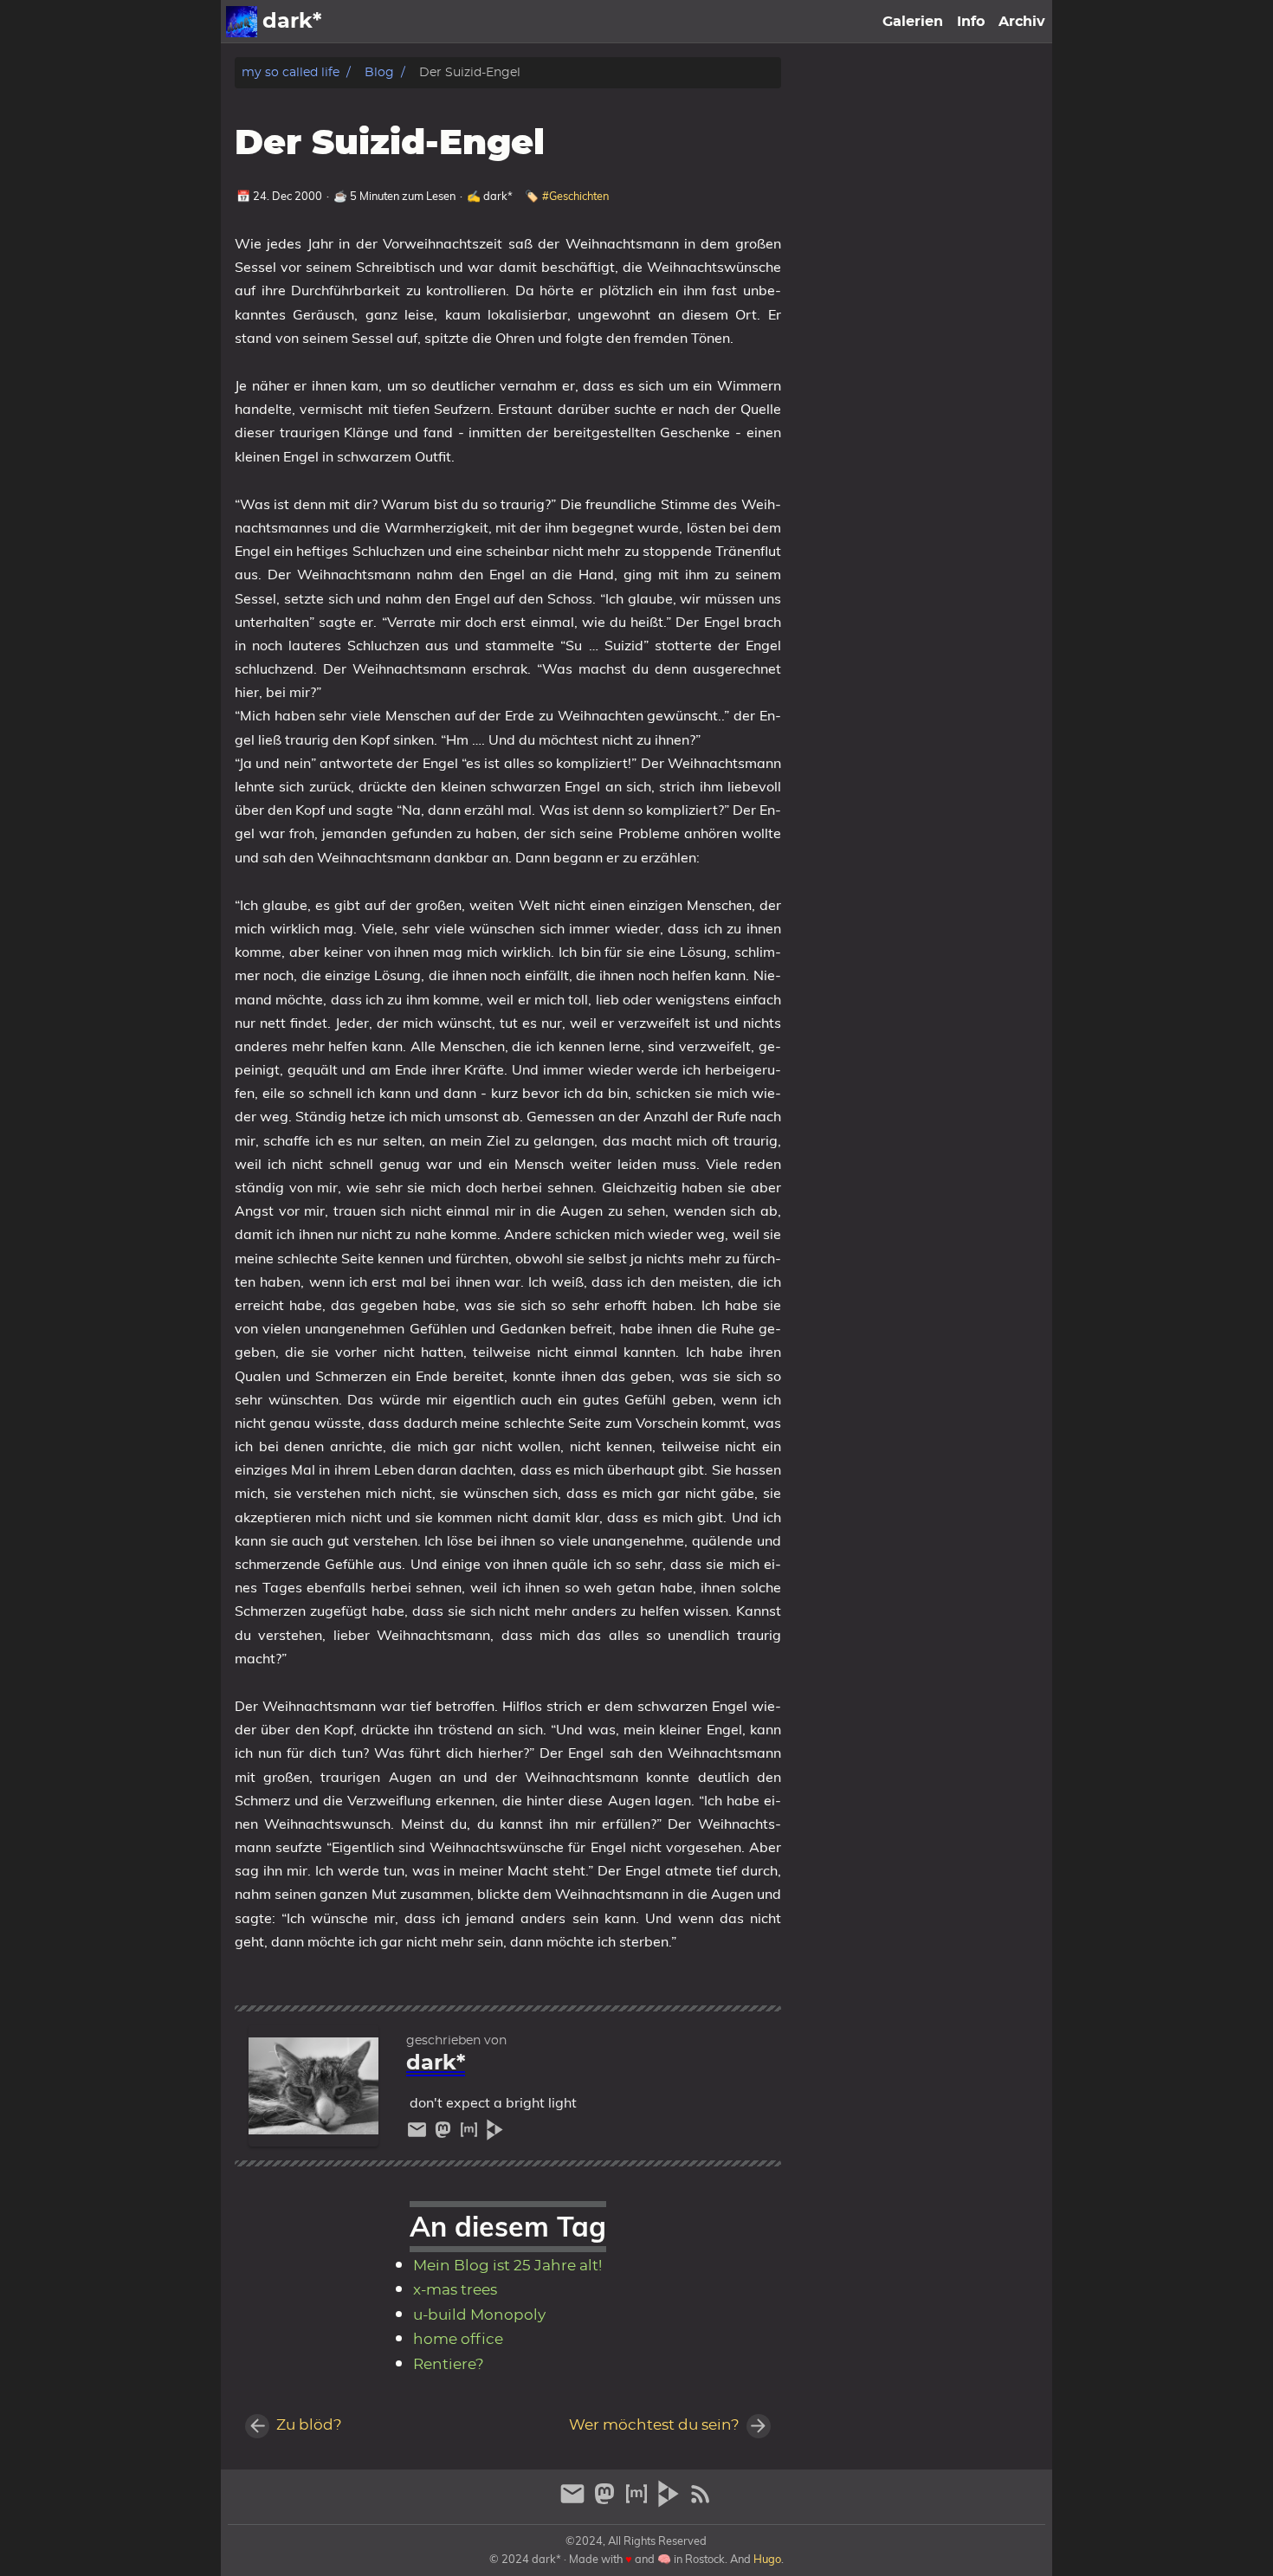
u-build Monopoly (479, 2315)
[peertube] (495, 2134)
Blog (379, 72)
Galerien (913, 22)
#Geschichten (575, 196)
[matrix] (471, 2134)
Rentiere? (449, 2365)
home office (458, 2340)
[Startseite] (242, 22)
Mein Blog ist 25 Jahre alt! (507, 2266)
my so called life (291, 72)
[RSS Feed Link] (701, 2501)
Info (971, 22)
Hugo (767, 2559)
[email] (419, 2134)
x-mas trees (455, 2290)
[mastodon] (445, 2134)
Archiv (1022, 22)
